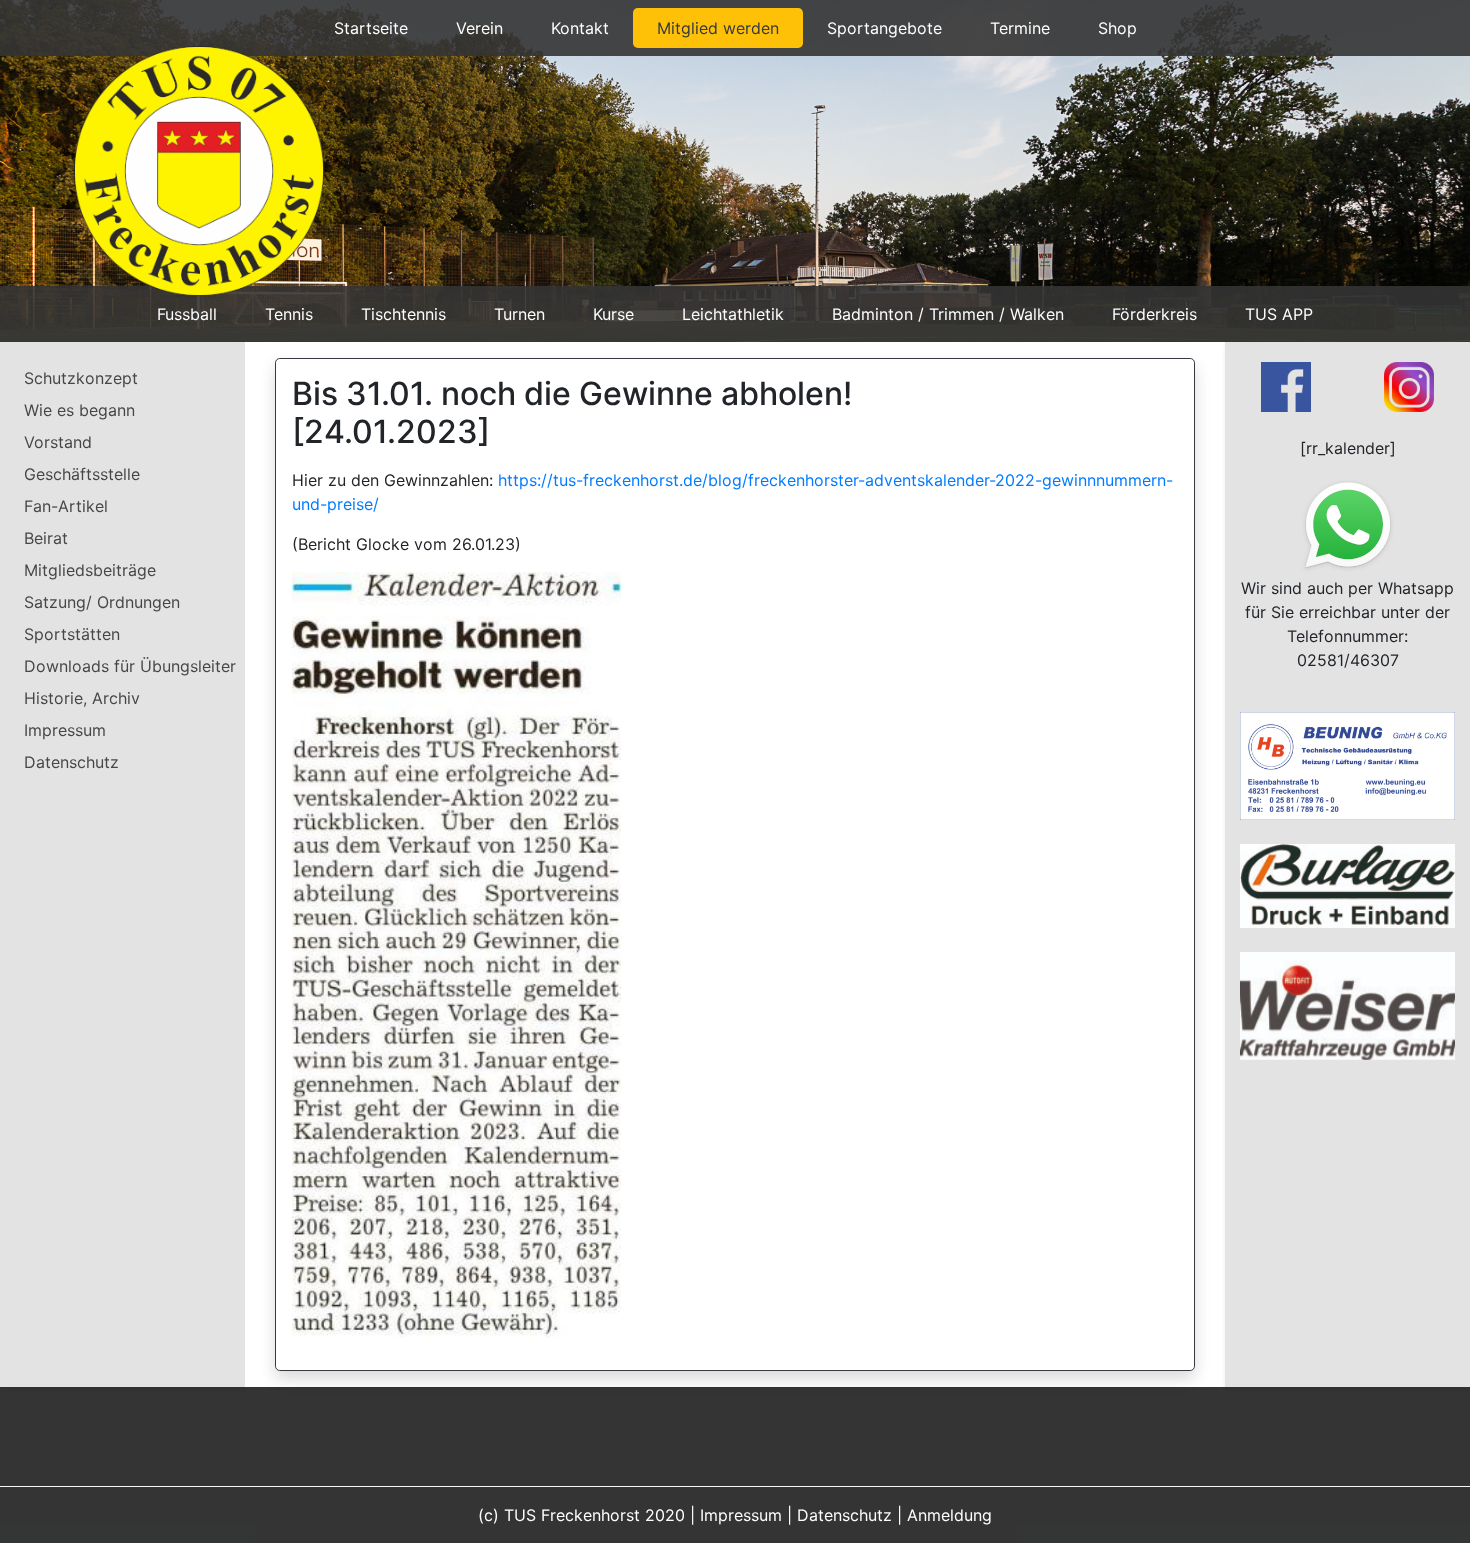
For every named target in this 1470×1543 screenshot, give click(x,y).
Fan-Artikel (66, 506)
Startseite (371, 28)
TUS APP (1279, 314)
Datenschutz (71, 762)
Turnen (519, 314)
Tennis (289, 314)
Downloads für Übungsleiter (130, 666)
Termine (1020, 28)
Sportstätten (72, 634)
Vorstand (58, 442)
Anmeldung (949, 1515)
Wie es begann (79, 410)
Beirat (46, 538)
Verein (479, 28)
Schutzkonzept (81, 378)
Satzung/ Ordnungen (102, 602)
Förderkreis (1154, 314)
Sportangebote (884, 28)
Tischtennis (403, 314)
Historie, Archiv (82, 698)
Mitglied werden (718, 28)
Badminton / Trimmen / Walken (948, 314)
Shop (1117, 28)
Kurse (613, 314)
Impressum (65, 730)
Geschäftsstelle (82, 474)
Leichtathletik (733, 314)
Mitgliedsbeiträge (90, 570)
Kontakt (580, 28)
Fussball (187, 314)
